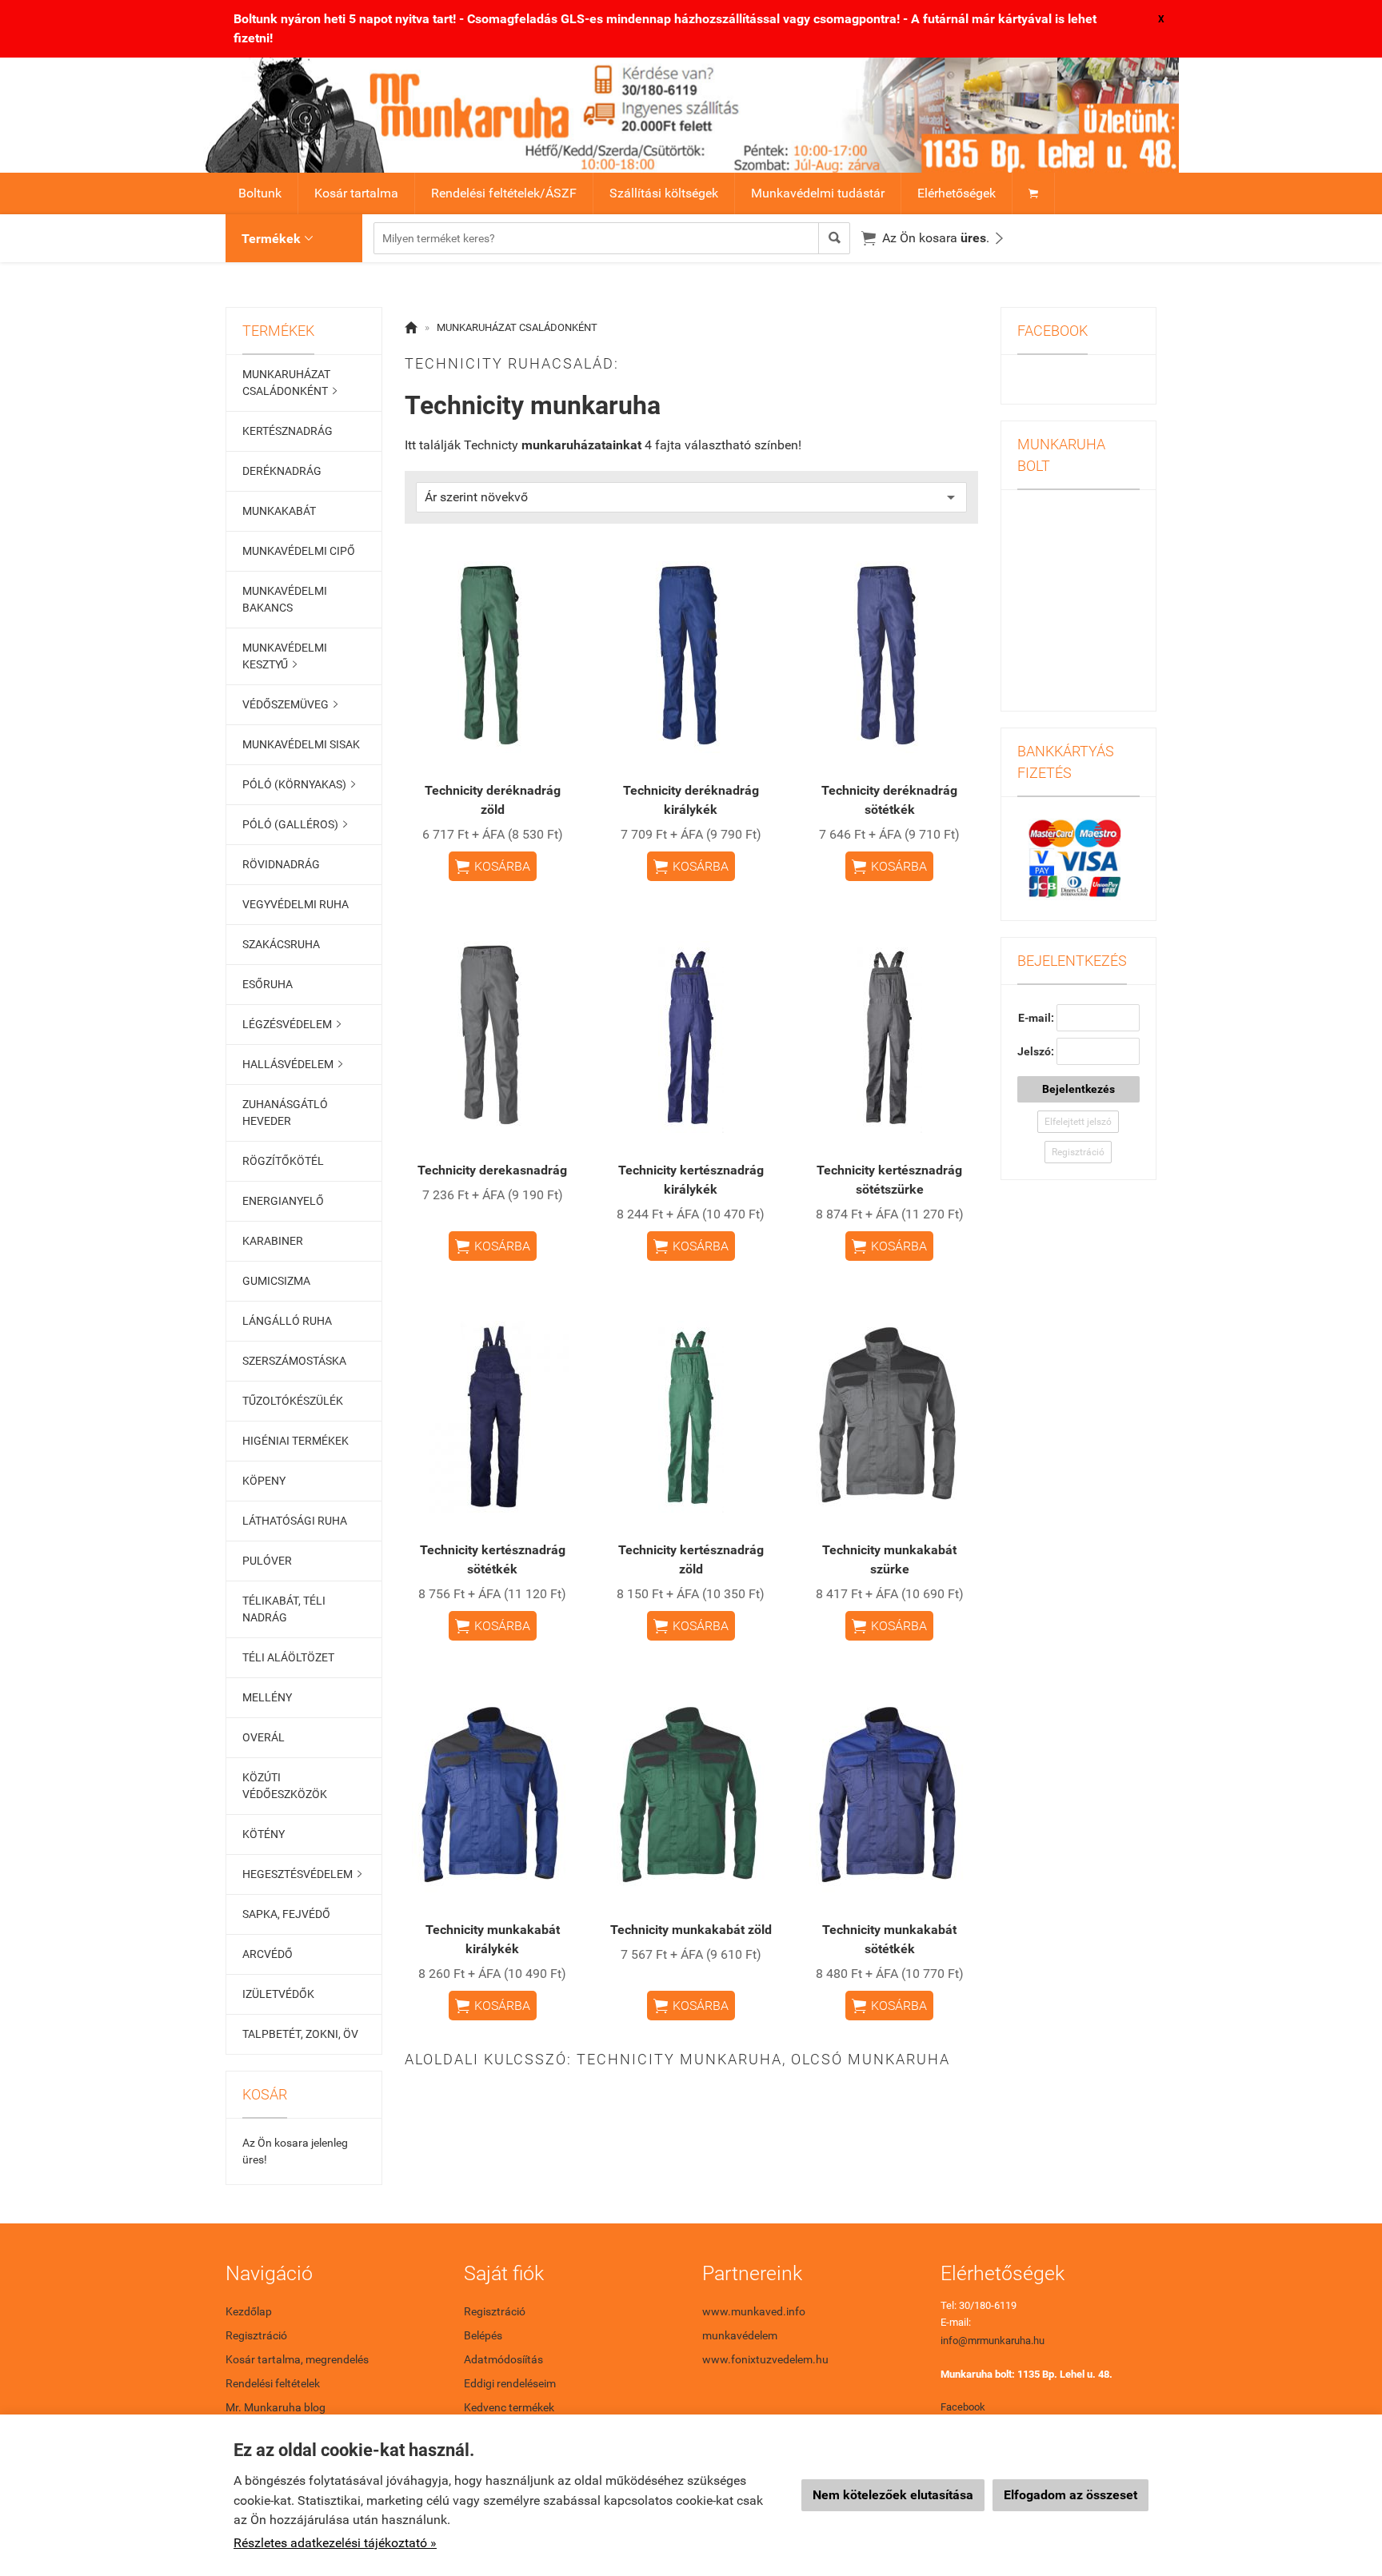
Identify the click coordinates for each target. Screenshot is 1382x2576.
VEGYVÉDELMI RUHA (296, 904)
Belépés (483, 2335)
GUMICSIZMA (276, 1281)
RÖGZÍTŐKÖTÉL (283, 1161)
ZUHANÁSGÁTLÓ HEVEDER (285, 1113)
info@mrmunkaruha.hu (993, 2341)
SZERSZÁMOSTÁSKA (294, 1361)
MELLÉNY (267, 1697)
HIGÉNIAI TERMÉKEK (296, 1441)
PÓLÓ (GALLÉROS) (295, 824)
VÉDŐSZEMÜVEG (290, 704)
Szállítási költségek (664, 193)
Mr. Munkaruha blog (276, 2407)
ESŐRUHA (268, 984)
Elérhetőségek (957, 193)
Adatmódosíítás (503, 2359)
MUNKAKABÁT (279, 511)
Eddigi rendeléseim (510, 2383)
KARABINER (273, 1241)
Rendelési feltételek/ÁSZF (504, 193)
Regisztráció (1078, 1152)
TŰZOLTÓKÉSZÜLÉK (293, 1401)
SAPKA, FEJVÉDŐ (286, 1914)
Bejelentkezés (1078, 1089)
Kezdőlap (249, 2311)
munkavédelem (740, 2335)
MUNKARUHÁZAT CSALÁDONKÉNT (290, 383)
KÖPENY (264, 1481)
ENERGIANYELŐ (283, 1201)
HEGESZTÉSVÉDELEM (302, 1874)
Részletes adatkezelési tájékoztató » (335, 2543)
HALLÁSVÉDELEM (292, 1064)
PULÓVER (267, 1561)
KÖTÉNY (264, 1834)
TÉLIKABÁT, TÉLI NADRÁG (284, 1609)
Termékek (277, 239)
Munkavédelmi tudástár (818, 193)
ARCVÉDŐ (268, 1954)
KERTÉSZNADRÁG (288, 431)
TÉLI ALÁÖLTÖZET (288, 1657)
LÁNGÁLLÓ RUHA (287, 1321)
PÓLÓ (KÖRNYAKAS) (299, 784)
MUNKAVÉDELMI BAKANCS (285, 599)
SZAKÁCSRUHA (281, 944)
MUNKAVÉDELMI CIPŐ (299, 551)
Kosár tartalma (356, 193)
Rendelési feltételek (273, 2383)
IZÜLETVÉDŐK (278, 1994)
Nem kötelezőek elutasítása (893, 2495)
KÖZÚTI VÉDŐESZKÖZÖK (285, 1786)
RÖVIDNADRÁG (281, 864)
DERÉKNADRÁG (282, 471)
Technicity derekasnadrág (492, 1170)
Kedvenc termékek (509, 2407)
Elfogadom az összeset (1070, 2495)
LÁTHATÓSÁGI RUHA (295, 1521)
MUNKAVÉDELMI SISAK (301, 744)
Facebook (963, 2407)
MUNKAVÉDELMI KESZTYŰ (285, 656)
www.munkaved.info (754, 2311)
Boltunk (260, 193)
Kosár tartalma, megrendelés (297, 2359)
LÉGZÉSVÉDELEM (292, 1024)
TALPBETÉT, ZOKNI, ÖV (300, 2034)
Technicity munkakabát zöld (691, 1930)
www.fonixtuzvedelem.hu (765, 2359)
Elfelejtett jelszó (1078, 1122)
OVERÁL (264, 1737)
